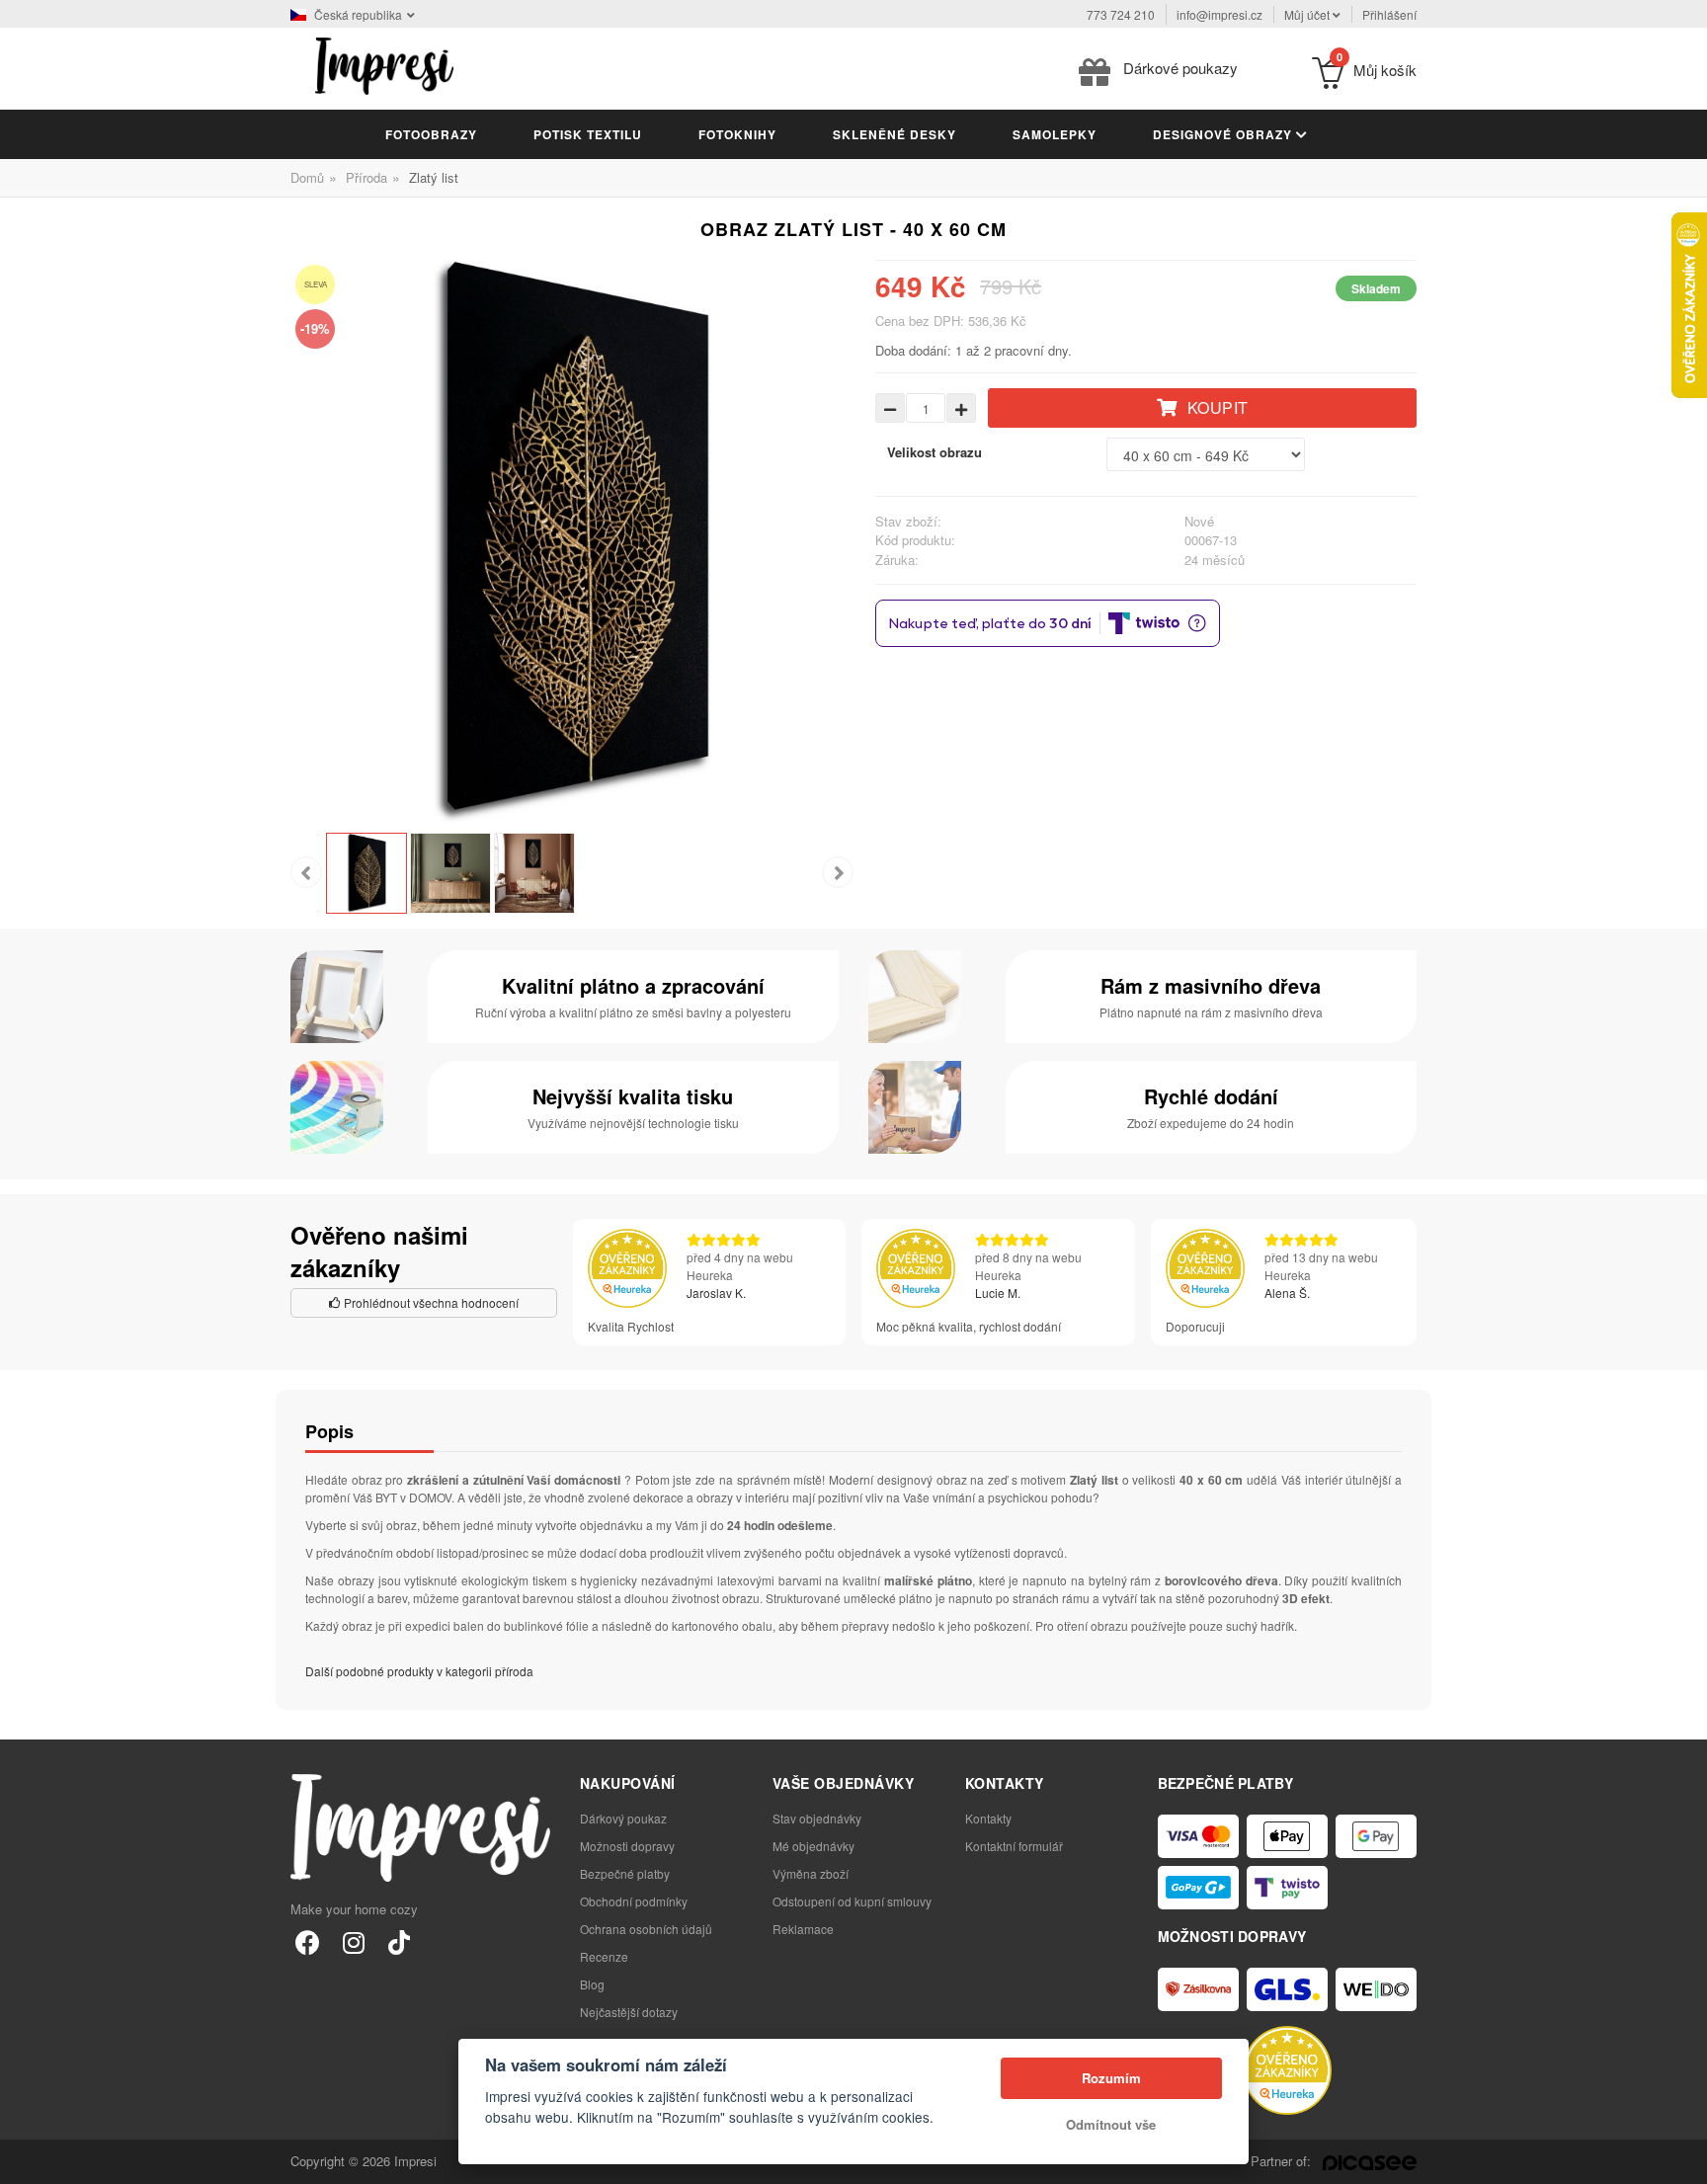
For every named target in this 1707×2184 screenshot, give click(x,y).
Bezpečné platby (625, 1873)
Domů (307, 177)
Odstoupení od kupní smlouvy (852, 1901)
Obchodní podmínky (634, 1901)
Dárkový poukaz (623, 1818)
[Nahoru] (1681, 2158)
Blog (592, 1984)
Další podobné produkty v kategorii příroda (419, 1671)
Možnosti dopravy (627, 1846)
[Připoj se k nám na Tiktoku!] (399, 1941)
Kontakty (988, 1818)
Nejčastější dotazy (629, 2012)
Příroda (366, 177)
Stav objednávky (817, 1818)
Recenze (604, 1956)
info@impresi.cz (1219, 14)
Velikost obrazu (935, 452)
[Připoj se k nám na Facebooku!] (308, 1941)
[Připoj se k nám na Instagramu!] (353, 1941)
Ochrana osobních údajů (646, 1929)
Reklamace (803, 1929)
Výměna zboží (811, 1873)
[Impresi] (384, 64)
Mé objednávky (813, 1846)
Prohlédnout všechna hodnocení (430, 1302)
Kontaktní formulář (1014, 1846)
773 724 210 (1121, 14)
